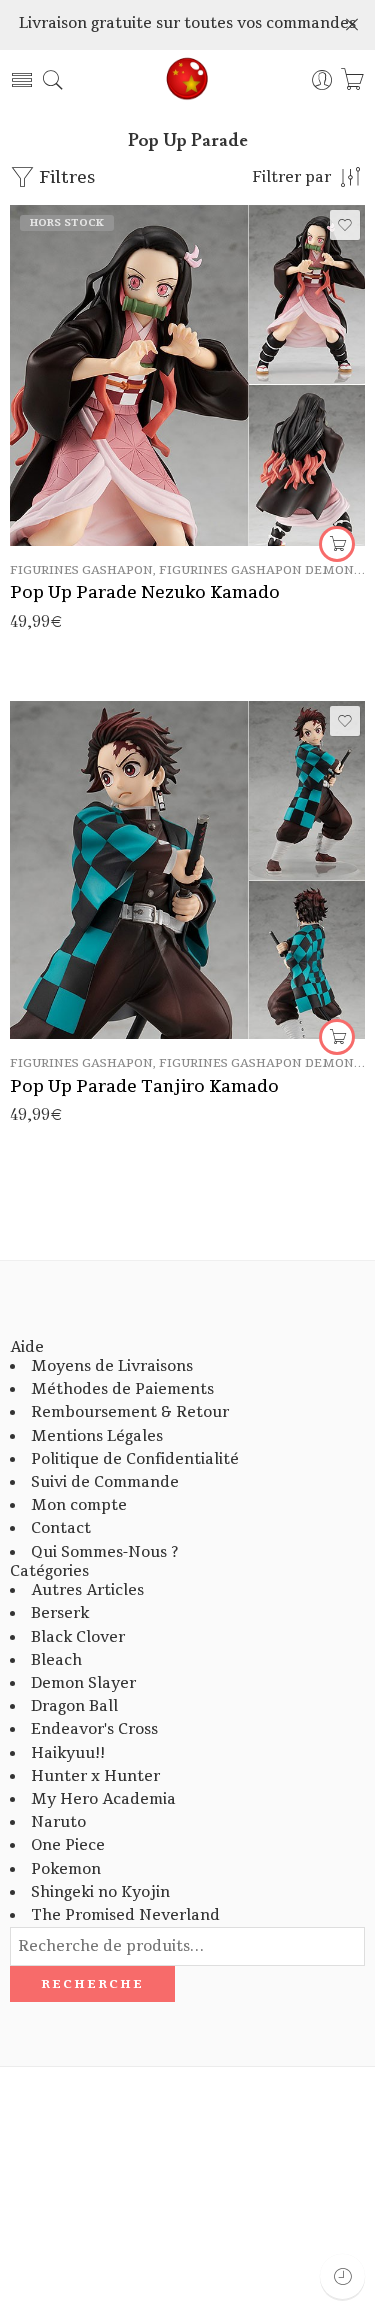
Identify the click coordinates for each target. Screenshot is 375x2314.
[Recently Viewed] (342, 2276)
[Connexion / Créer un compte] (322, 80)
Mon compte (79, 1505)
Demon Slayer (83, 1683)
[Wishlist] (345, 225)
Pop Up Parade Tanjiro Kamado (144, 1086)
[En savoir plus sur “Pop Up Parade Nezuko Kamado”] (337, 544)
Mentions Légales (97, 1436)
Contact (61, 1528)
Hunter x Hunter (95, 1776)
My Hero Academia (103, 1799)
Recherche (92, 1984)
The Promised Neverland (125, 1915)
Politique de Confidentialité (135, 1459)
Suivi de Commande (105, 1482)
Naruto (58, 1822)
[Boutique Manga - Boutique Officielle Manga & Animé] (188, 80)
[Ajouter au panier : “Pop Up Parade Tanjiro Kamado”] (337, 1037)
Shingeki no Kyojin (100, 1892)
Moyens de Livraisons (112, 1366)
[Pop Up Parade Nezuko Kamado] (187, 375)
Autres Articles (87, 1590)
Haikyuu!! (68, 1753)
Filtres (65, 177)
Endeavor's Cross (94, 1729)
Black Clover (78, 1637)
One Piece (68, 1845)
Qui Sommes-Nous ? (104, 1552)
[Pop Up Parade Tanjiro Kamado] (187, 870)
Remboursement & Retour (130, 1412)
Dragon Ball (74, 1706)
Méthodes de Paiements (122, 1389)
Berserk (60, 1613)
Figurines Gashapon (81, 570)
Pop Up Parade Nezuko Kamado (145, 592)
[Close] (352, 25)
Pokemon (66, 1869)
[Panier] (352, 80)
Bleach (56, 1660)
